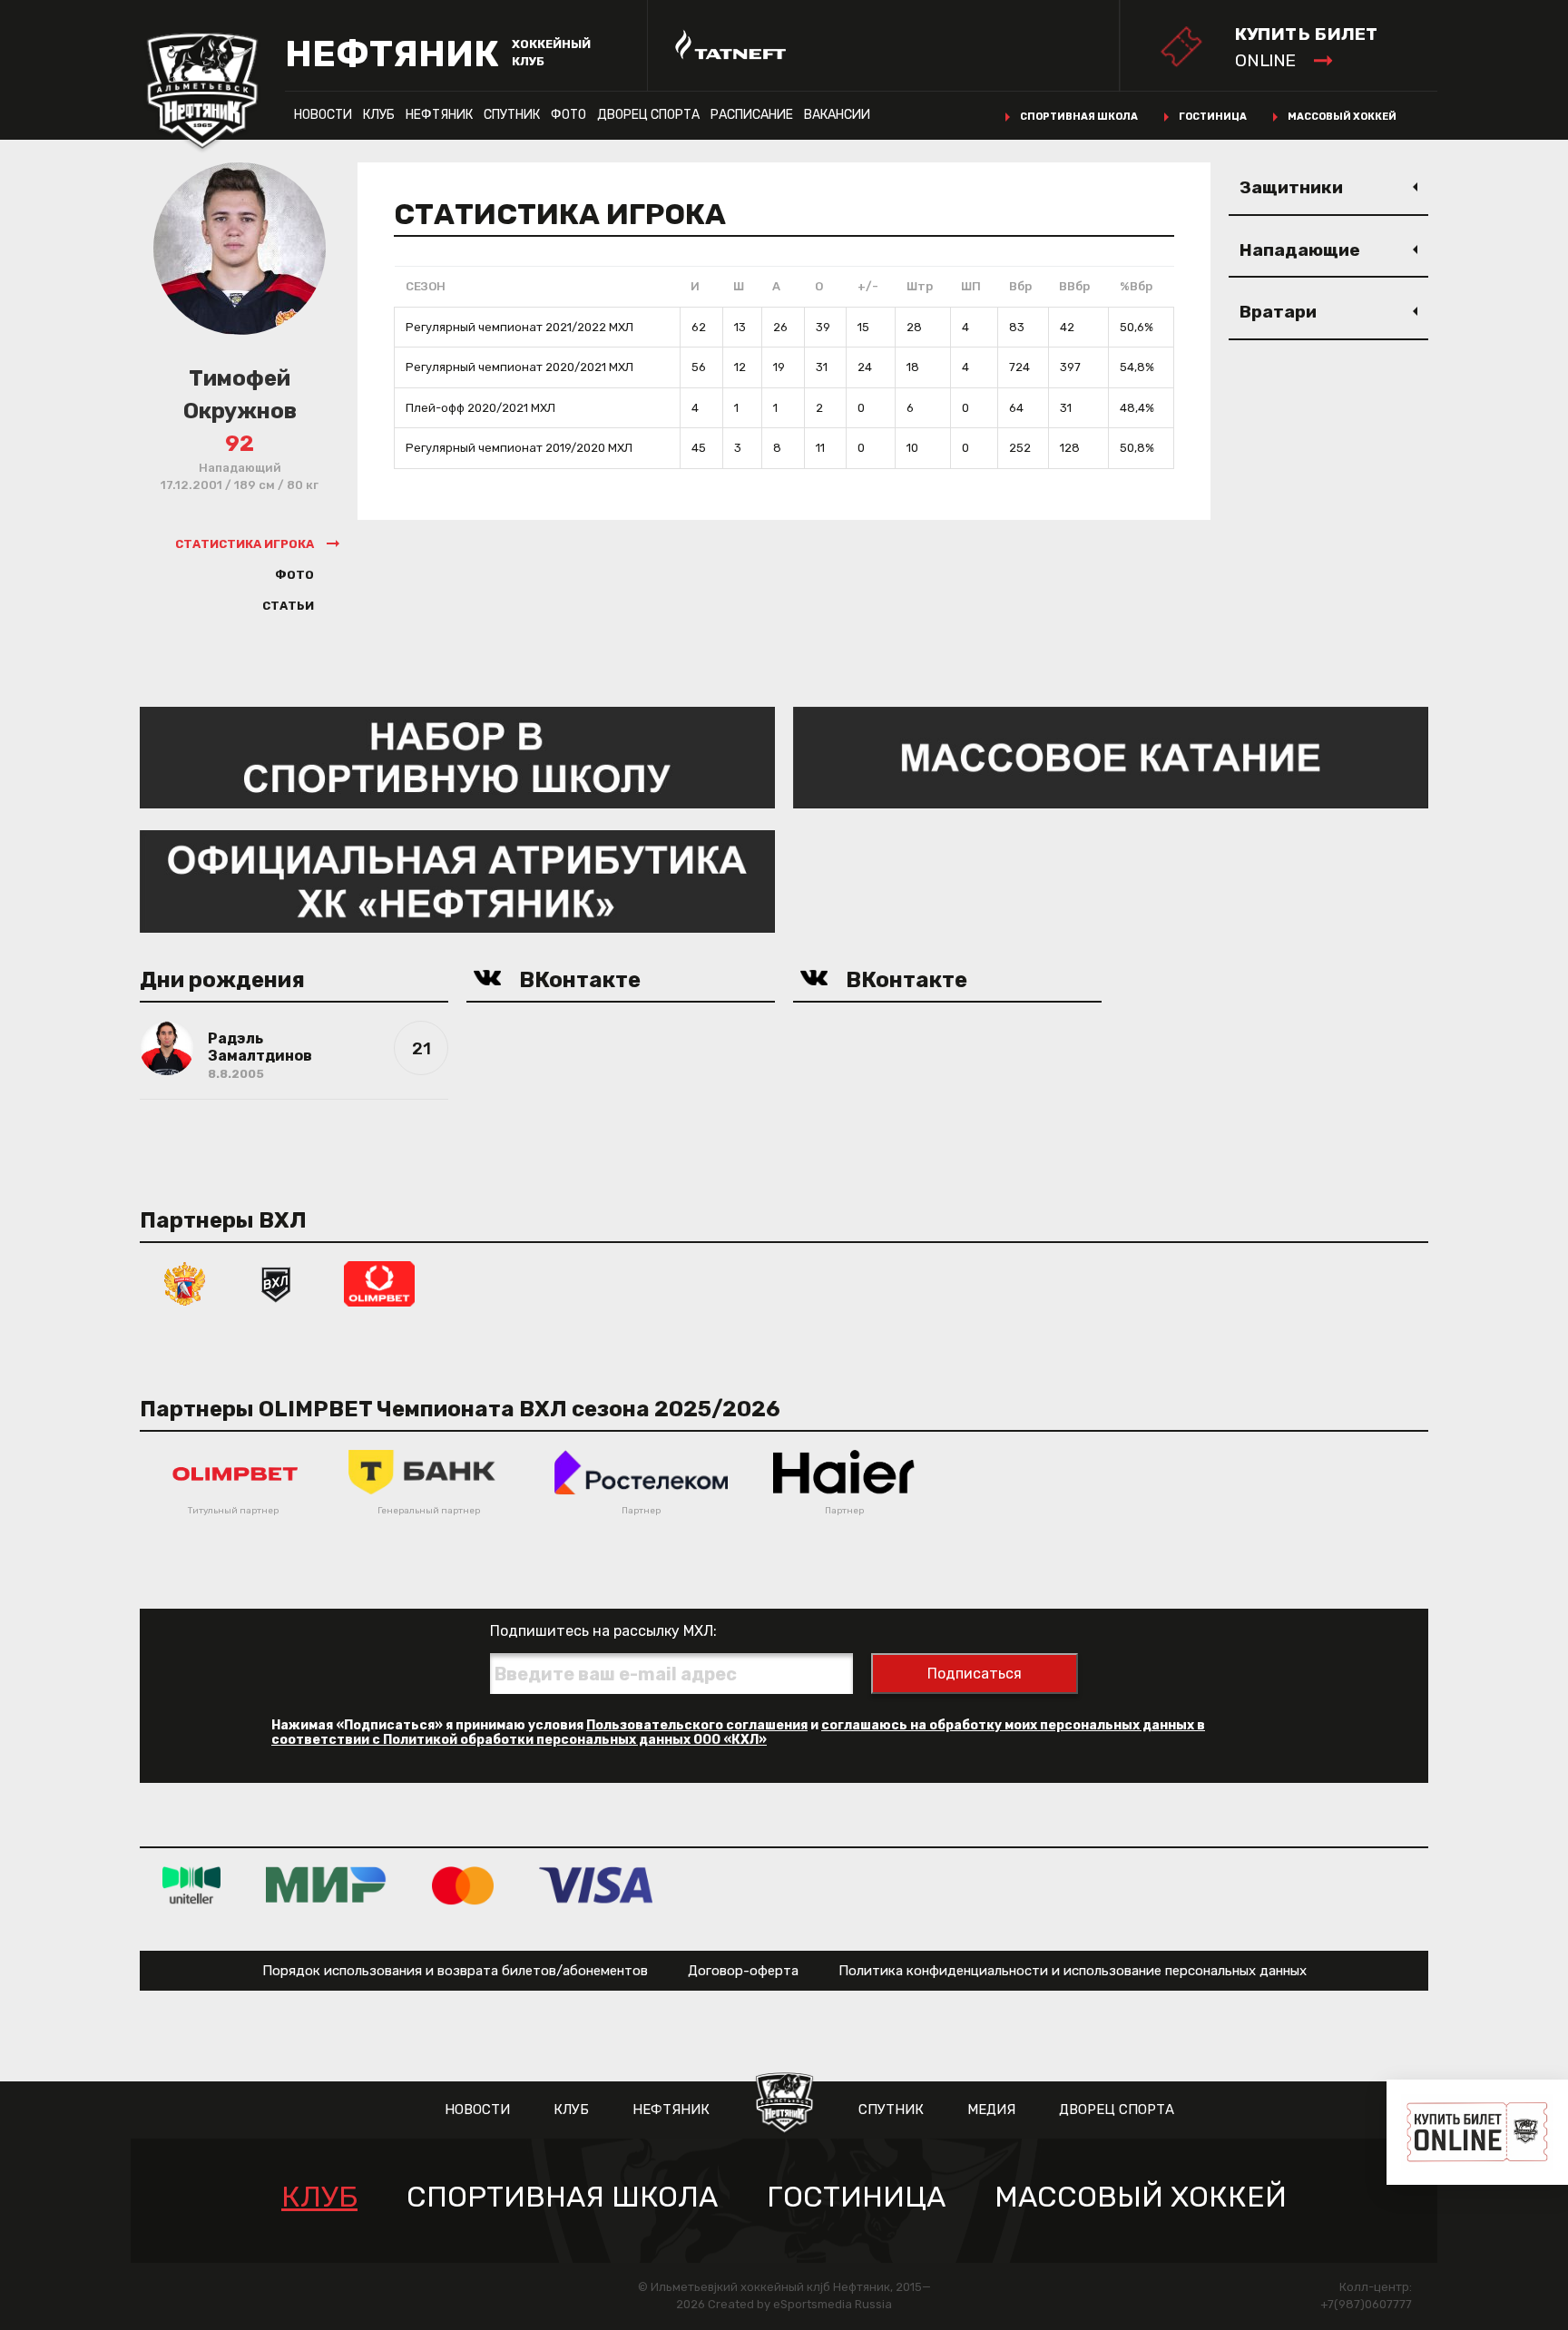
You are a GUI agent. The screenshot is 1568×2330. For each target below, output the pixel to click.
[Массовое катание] (1111, 756)
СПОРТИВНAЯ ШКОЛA (562, 2197)
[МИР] (326, 1885)
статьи (288, 606)
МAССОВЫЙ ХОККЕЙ (1141, 2197)
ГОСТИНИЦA (856, 2197)
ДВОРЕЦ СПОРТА (648, 115)
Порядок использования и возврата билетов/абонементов (455, 1971)
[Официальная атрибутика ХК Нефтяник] (457, 881)
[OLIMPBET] (379, 1282)
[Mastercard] (463, 1885)
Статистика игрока (245, 544)
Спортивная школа (1079, 117)
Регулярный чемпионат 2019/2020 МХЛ (519, 448)
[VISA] (596, 1885)
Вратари (1278, 312)
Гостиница (1213, 117)
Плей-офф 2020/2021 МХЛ (480, 408)
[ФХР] (185, 1282)
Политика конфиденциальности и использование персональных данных (1073, 1971)
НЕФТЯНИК (439, 115)
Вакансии (837, 115)
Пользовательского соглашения (697, 1725)
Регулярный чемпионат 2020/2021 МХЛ (519, 367)
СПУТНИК (512, 115)
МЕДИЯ (991, 2110)
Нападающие (1300, 250)
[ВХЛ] (276, 1282)
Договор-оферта (743, 1971)
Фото (568, 115)
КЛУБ (379, 115)
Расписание (752, 115)
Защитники (1291, 187)
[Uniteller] (191, 1885)
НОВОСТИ (323, 115)
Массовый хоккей (1342, 117)
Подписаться (975, 1674)
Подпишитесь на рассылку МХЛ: (603, 1631)
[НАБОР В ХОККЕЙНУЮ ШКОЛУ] (457, 756)
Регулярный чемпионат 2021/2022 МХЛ (519, 327)
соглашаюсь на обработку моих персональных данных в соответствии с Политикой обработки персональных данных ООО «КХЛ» (738, 1733)
